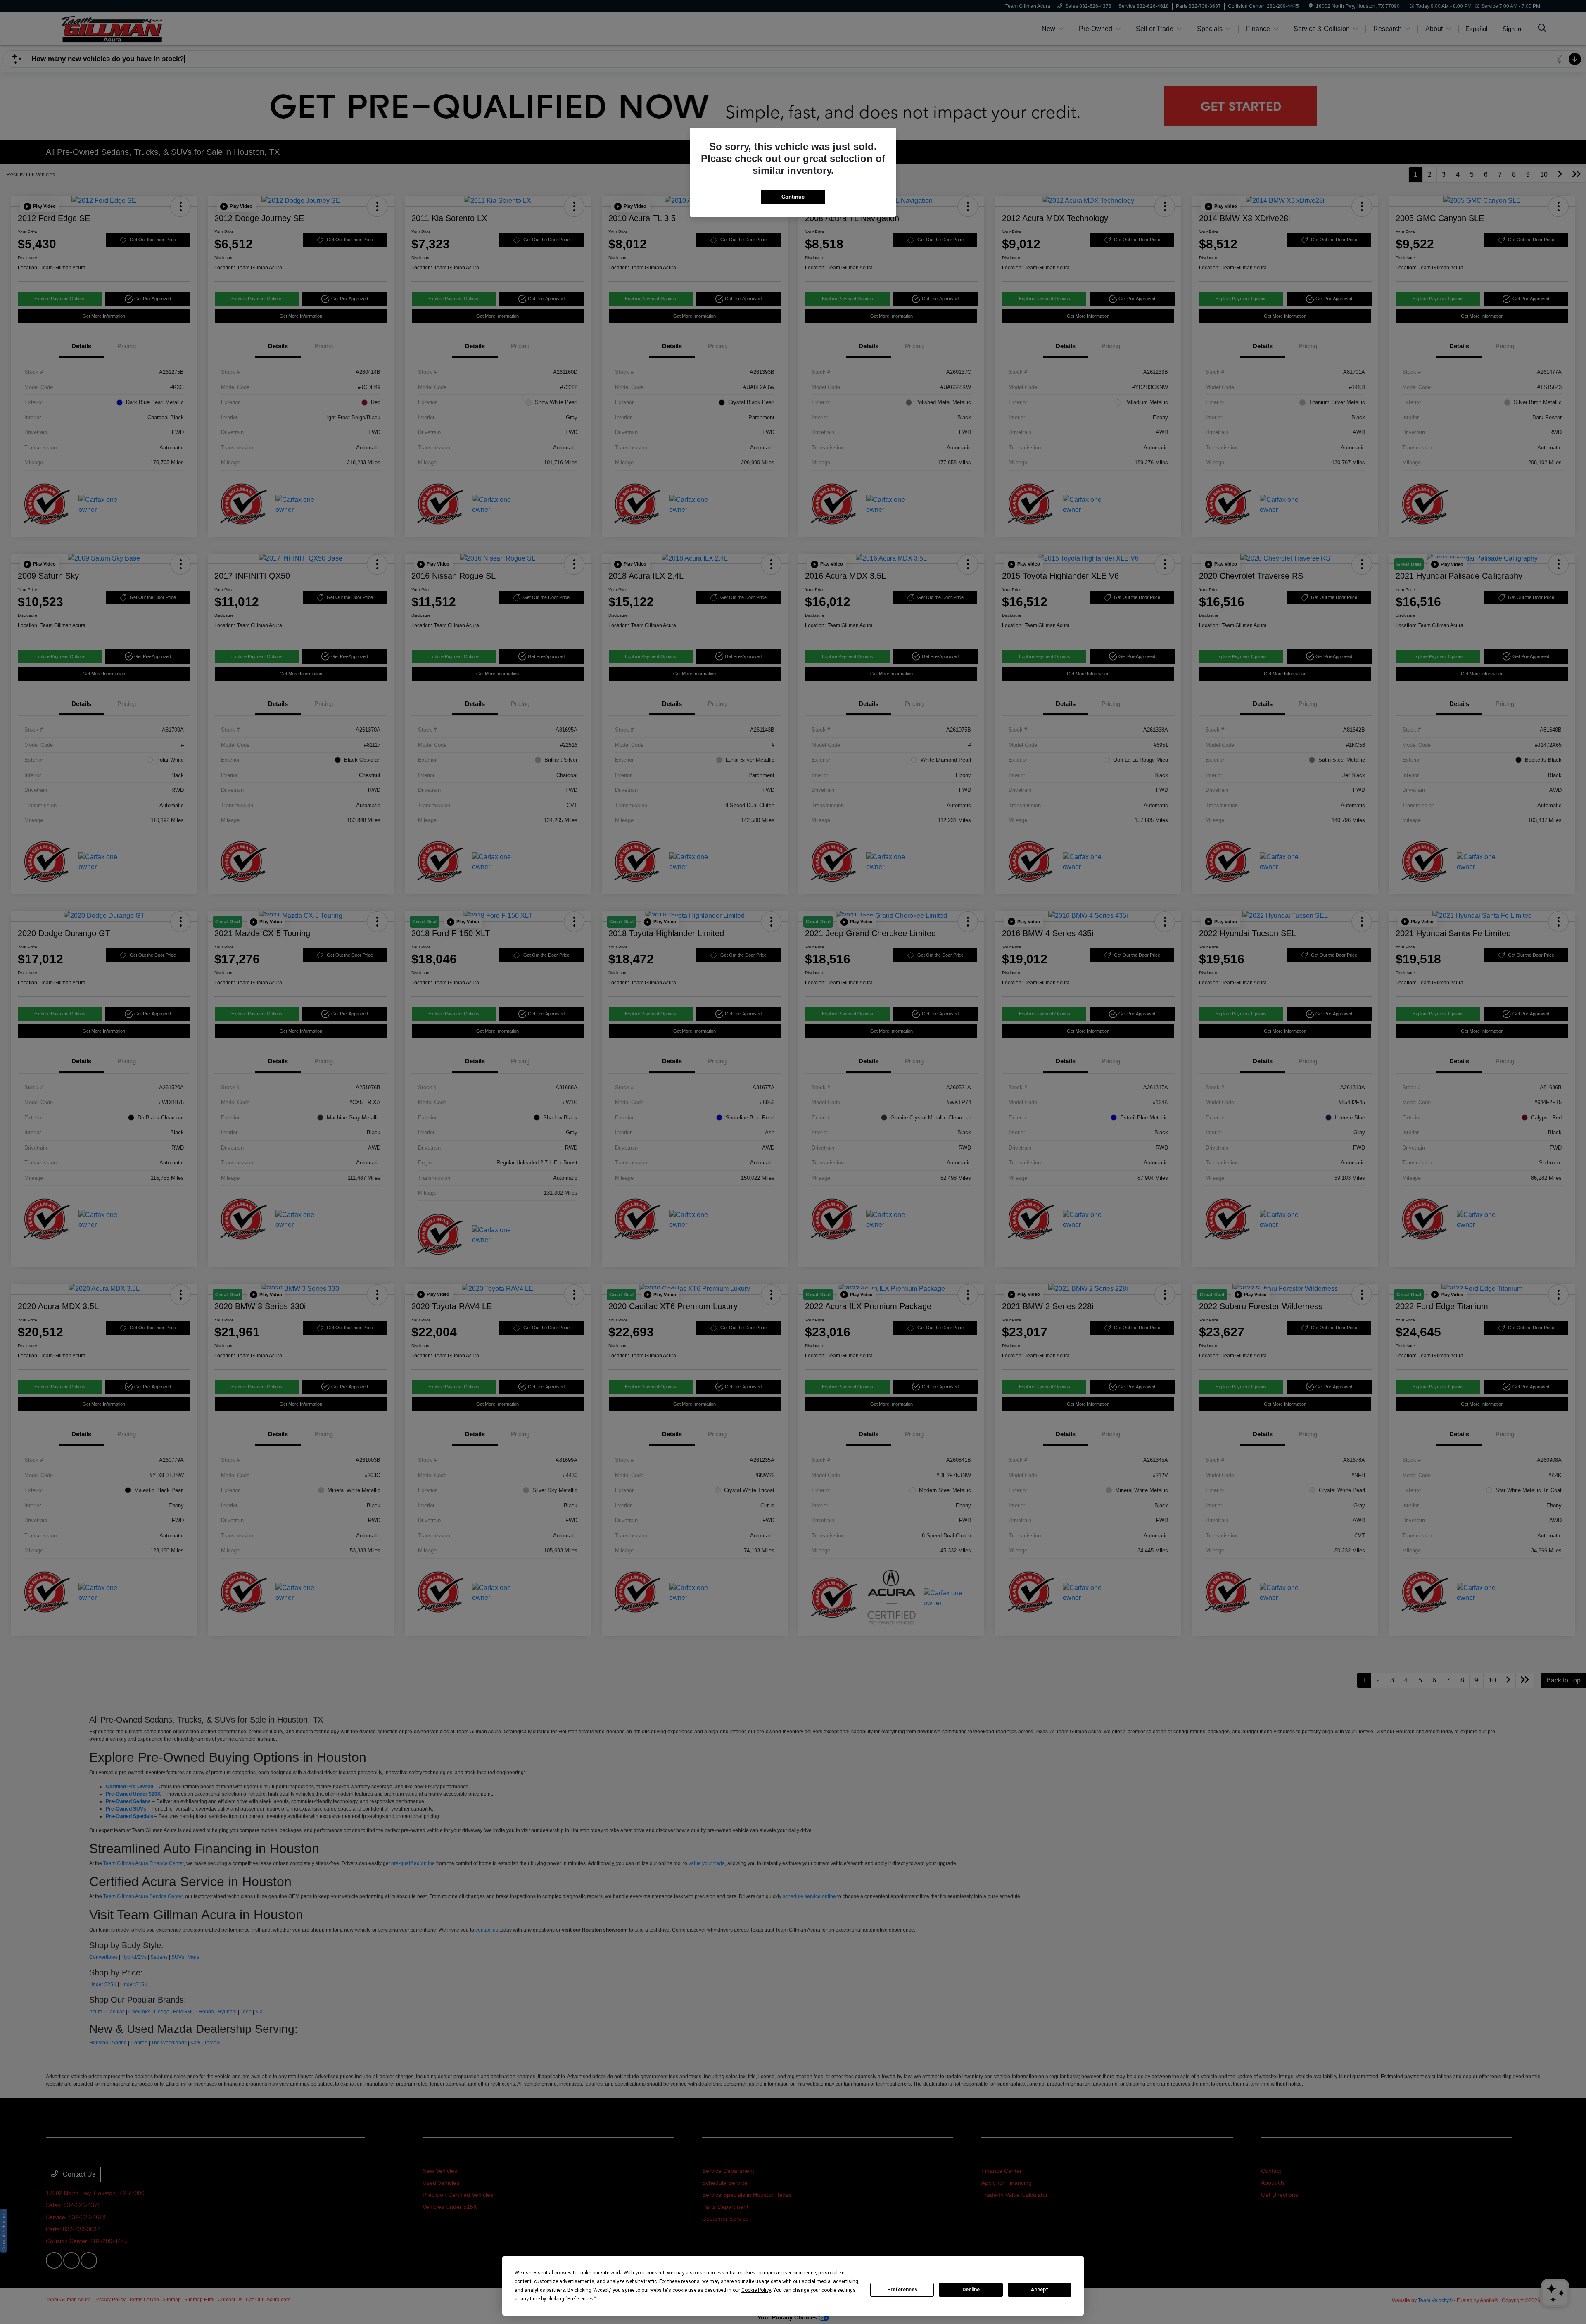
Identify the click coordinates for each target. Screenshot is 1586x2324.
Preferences (902, 2290)
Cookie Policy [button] (756, 2290)
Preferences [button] (581, 2299)
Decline (971, 2290)
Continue (793, 197)
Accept (1040, 2290)
